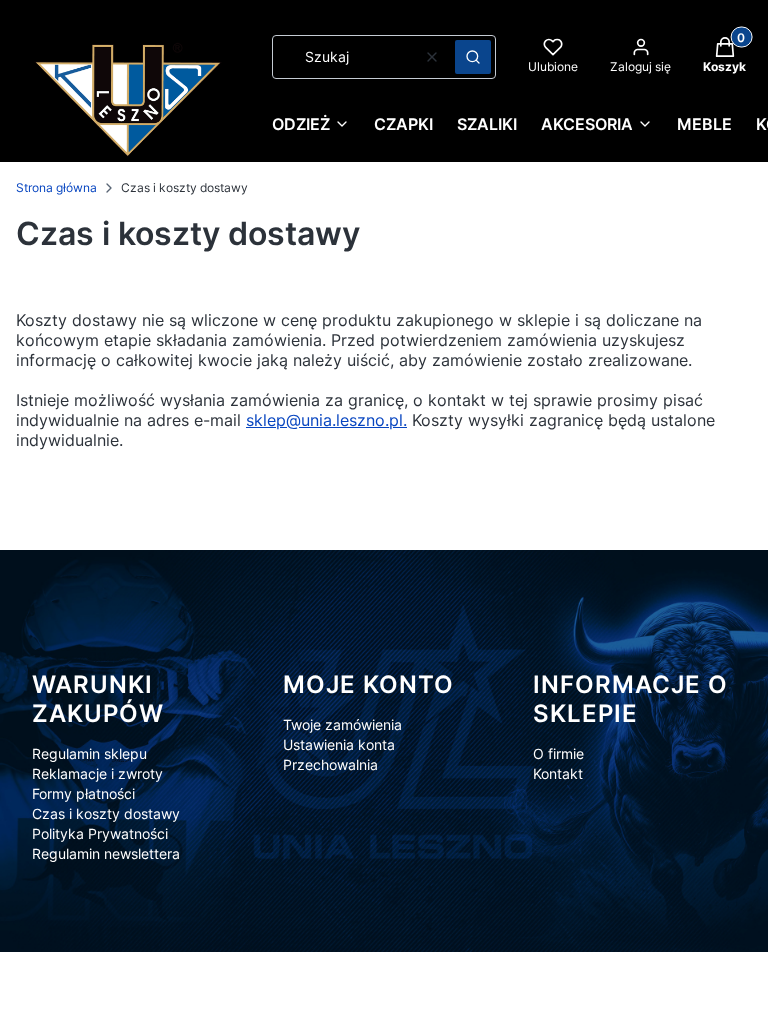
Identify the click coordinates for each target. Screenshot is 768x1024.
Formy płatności (83, 793)
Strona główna (56, 187)
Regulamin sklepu (89, 753)
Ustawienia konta (339, 744)
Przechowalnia (330, 764)
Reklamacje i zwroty (97, 773)
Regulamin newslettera (106, 853)
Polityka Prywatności (100, 833)
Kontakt (558, 773)
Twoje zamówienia (342, 724)
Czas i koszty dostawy (106, 813)
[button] (473, 57)
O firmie (558, 753)
